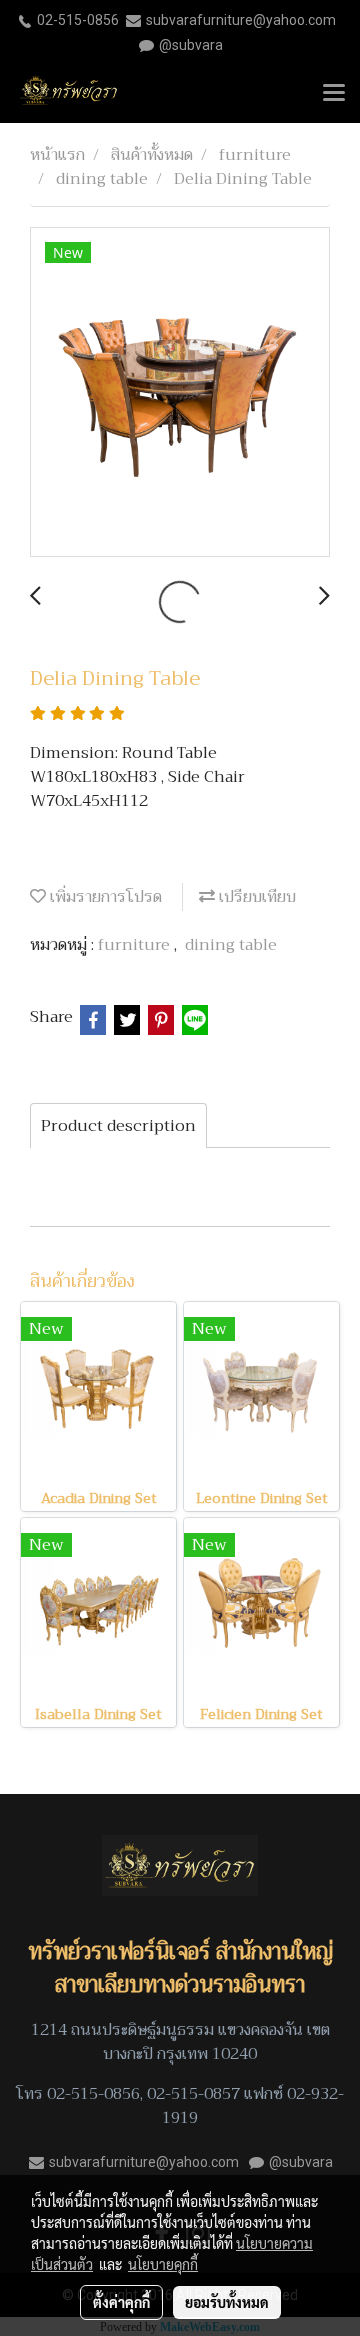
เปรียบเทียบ (255, 897)
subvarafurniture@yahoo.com (241, 20)
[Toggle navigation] (334, 94)
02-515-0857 (193, 2094)
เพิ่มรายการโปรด (104, 897)
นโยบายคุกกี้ (163, 2264)
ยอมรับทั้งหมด (227, 2302)
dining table (231, 945)
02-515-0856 (78, 20)
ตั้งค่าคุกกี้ (121, 2302)
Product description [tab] (118, 1126)
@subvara (191, 45)
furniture (136, 945)
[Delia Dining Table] (180, 393)
